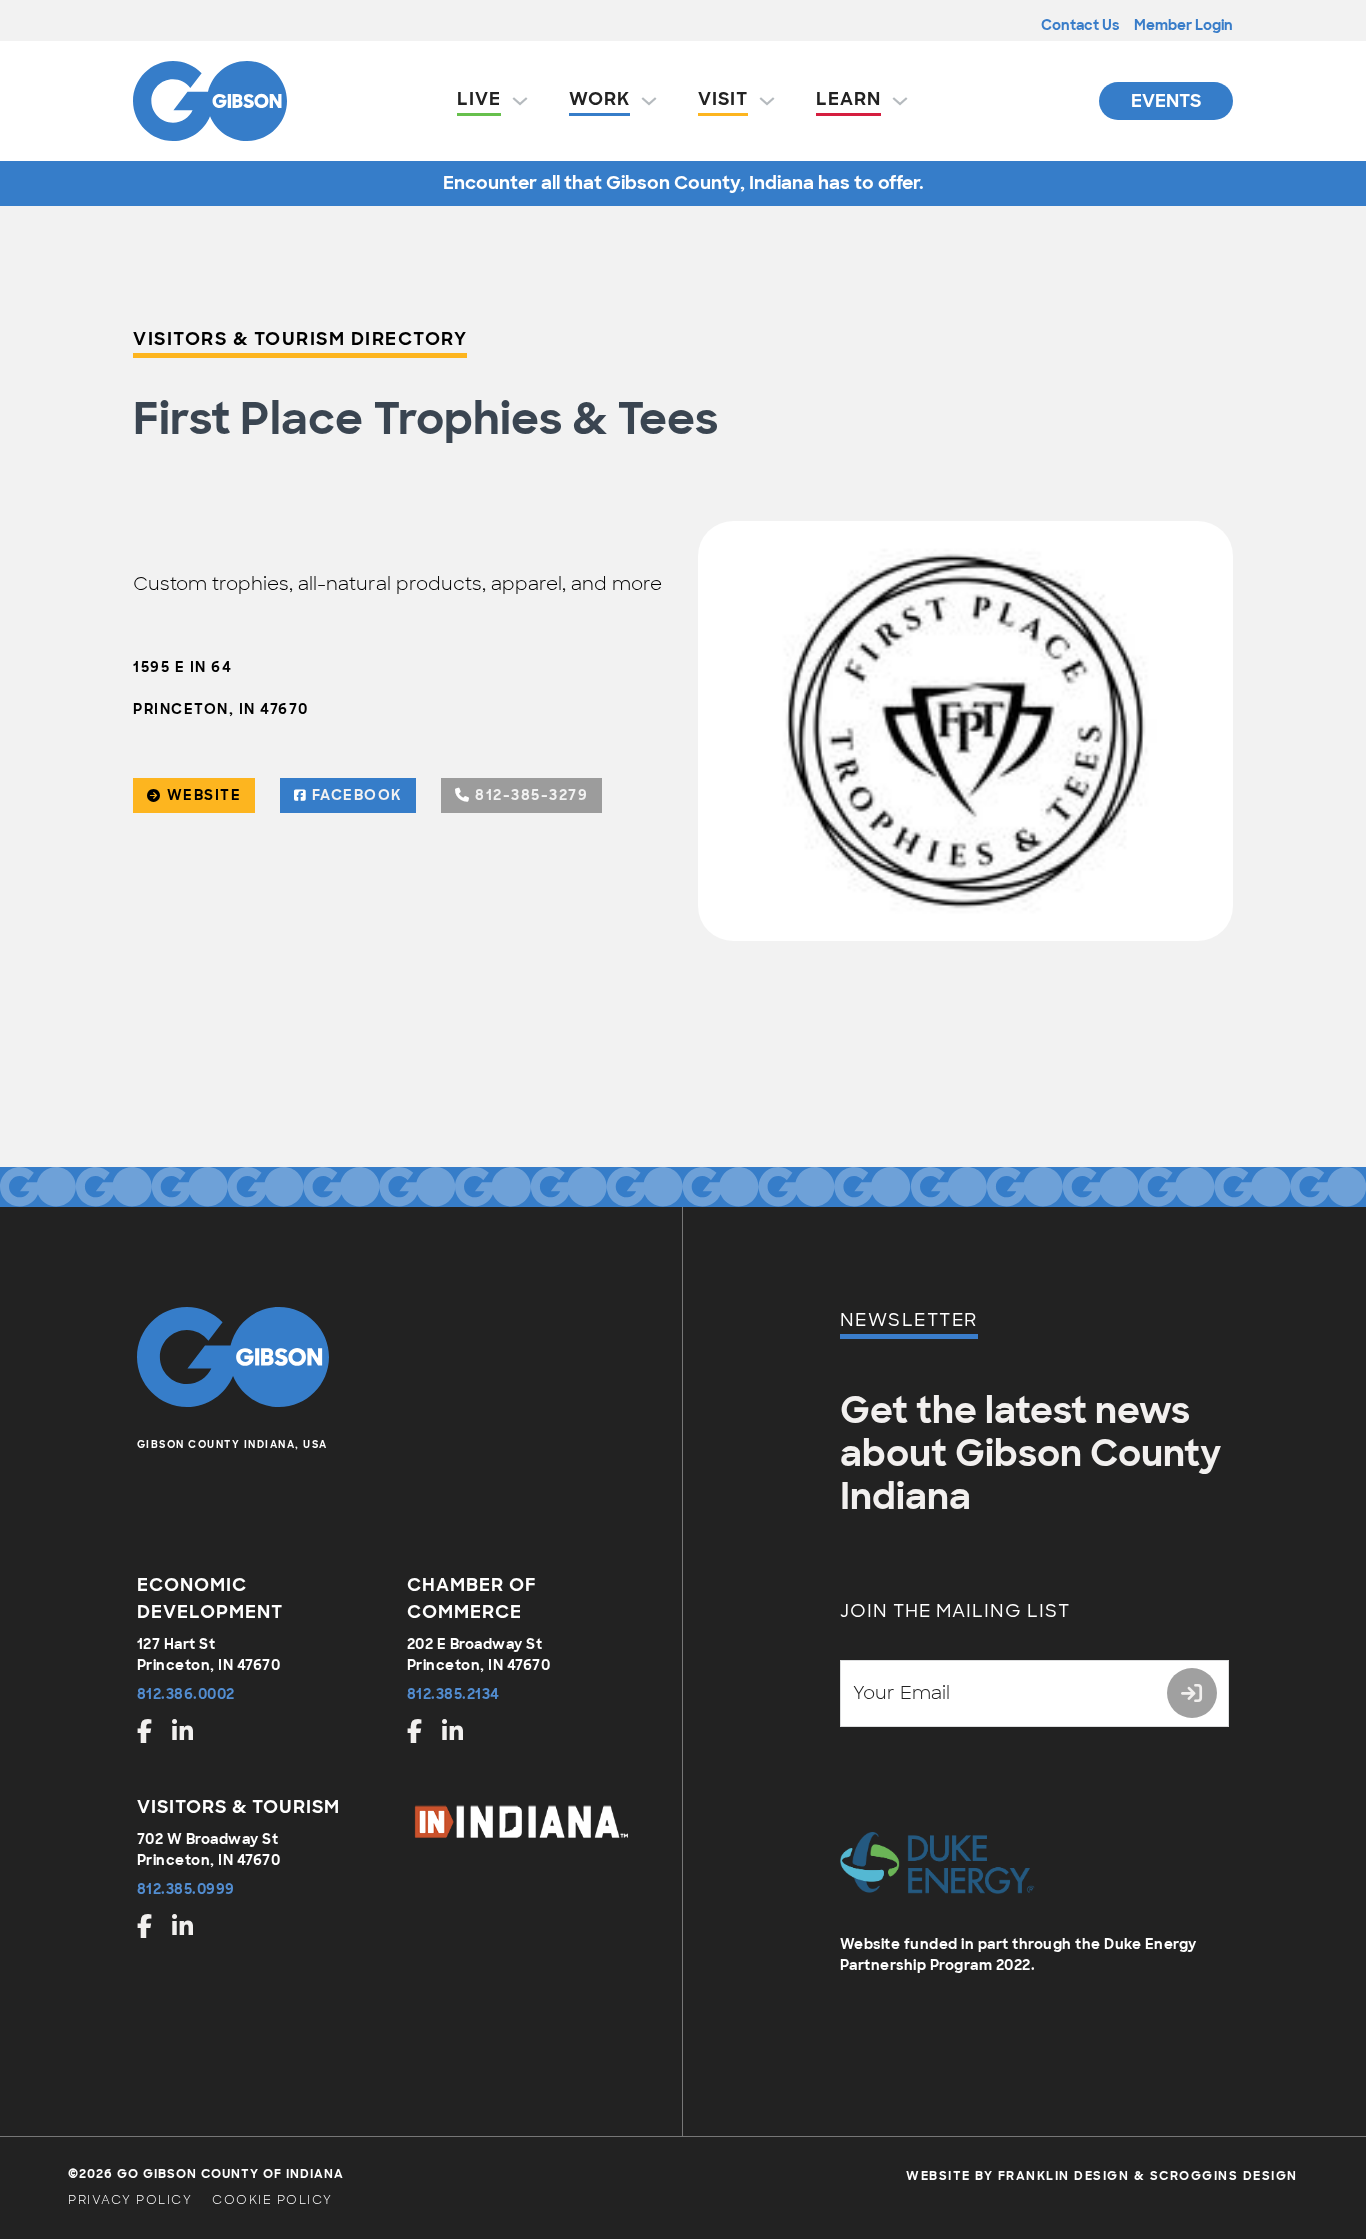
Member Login (1183, 25)
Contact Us (1080, 25)
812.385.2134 (453, 1694)
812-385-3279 (531, 795)
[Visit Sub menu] (767, 101)
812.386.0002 (186, 1694)
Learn (848, 99)
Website (204, 795)
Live (479, 99)
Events (1166, 101)
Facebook (357, 795)
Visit (723, 99)
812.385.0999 (186, 1889)
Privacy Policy (130, 2200)
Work (599, 99)
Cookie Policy (272, 2200)
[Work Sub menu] (649, 101)
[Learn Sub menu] (900, 101)
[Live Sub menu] (520, 101)
